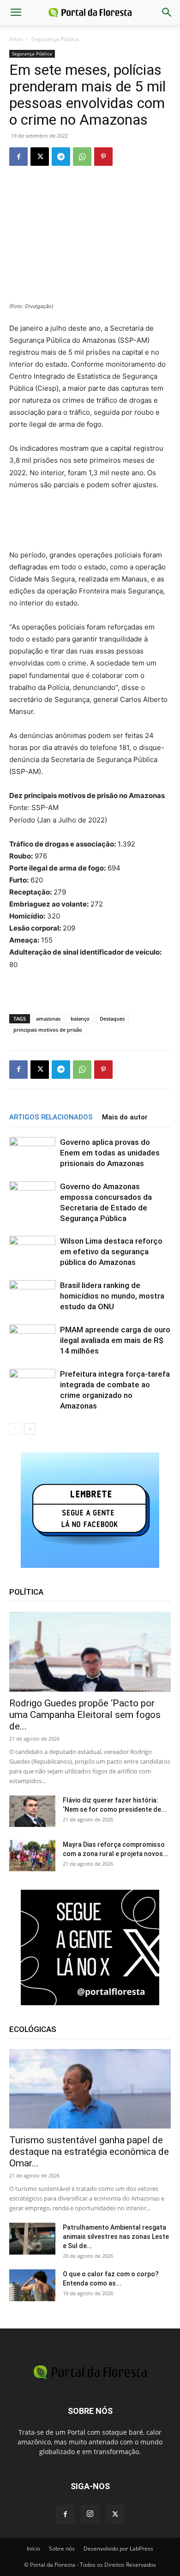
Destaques (112, 1019)
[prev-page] (15, 1429)
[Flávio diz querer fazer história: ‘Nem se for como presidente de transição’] (32, 1811)
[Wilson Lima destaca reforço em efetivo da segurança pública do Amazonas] (32, 1251)
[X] (40, 157)
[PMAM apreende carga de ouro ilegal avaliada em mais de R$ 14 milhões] (32, 1342)
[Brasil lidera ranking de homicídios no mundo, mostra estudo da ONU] (32, 1296)
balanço (80, 1019)
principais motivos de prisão (48, 1030)
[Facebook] (18, 157)
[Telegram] (61, 157)
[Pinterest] (103, 157)
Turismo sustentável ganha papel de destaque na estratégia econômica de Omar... (89, 2152)
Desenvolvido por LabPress (118, 2549)
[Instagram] (90, 2514)
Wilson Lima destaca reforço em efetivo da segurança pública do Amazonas (111, 1252)
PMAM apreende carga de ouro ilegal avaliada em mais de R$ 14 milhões (115, 1340)
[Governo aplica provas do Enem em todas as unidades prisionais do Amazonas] (32, 1152)
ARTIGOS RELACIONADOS (51, 1117)
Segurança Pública (55, 39)
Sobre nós (62, 2549)
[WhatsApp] (82, 157)
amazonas (48, 1019)
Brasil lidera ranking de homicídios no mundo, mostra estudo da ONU (112, 1296)
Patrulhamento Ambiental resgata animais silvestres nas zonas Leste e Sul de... (116, 2237)
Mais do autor (125, 1117)
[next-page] (30, 1429)
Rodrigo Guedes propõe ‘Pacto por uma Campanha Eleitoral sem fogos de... (85, 1715)
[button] (16, 12)
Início (16, 39)
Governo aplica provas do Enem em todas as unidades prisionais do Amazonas (110, 1153)
